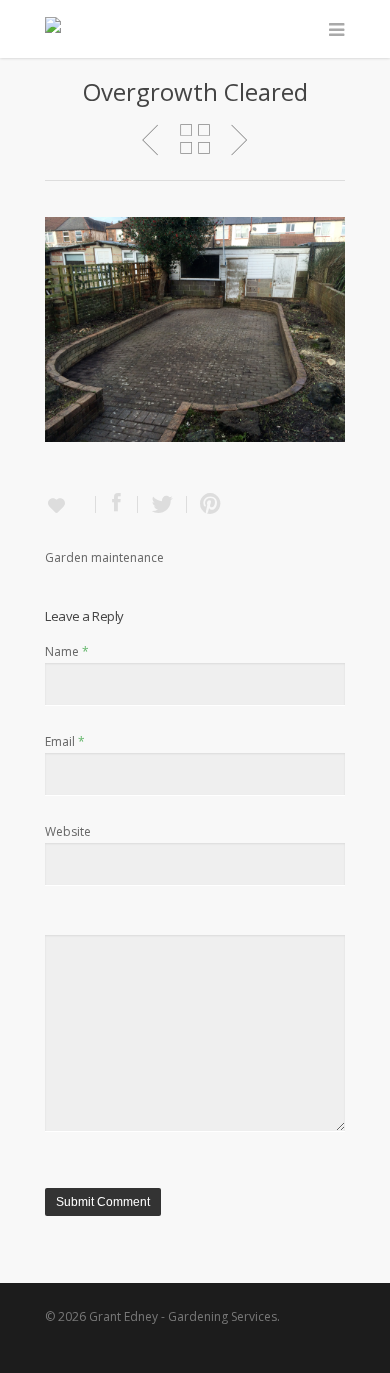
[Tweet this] (162, 504)
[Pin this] (206, 504)
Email (65, 741)
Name (67, 651)
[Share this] (117, 504)
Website (68, 831)
